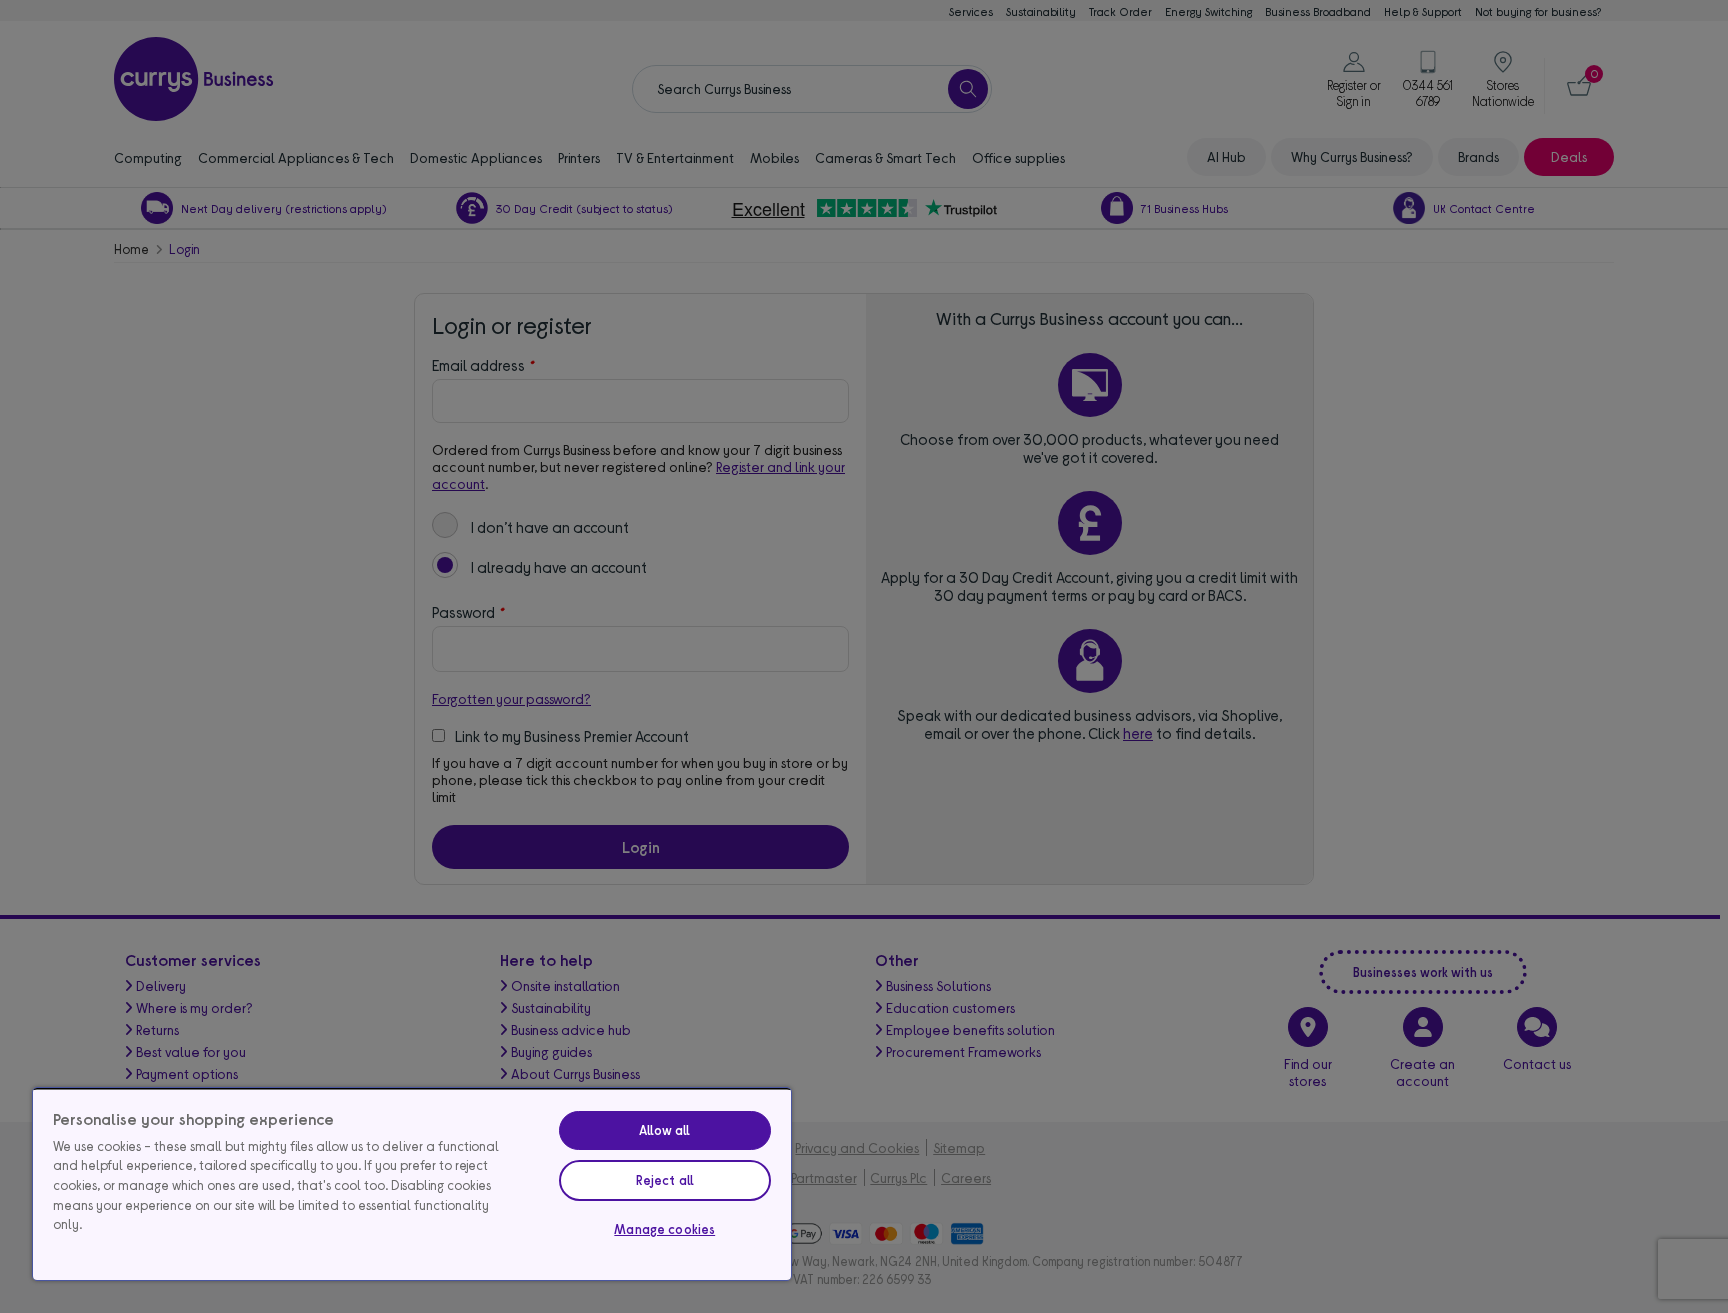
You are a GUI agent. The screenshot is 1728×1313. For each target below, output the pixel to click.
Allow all (664, 1130)
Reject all (665, 1180)
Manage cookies (664, 1229)
